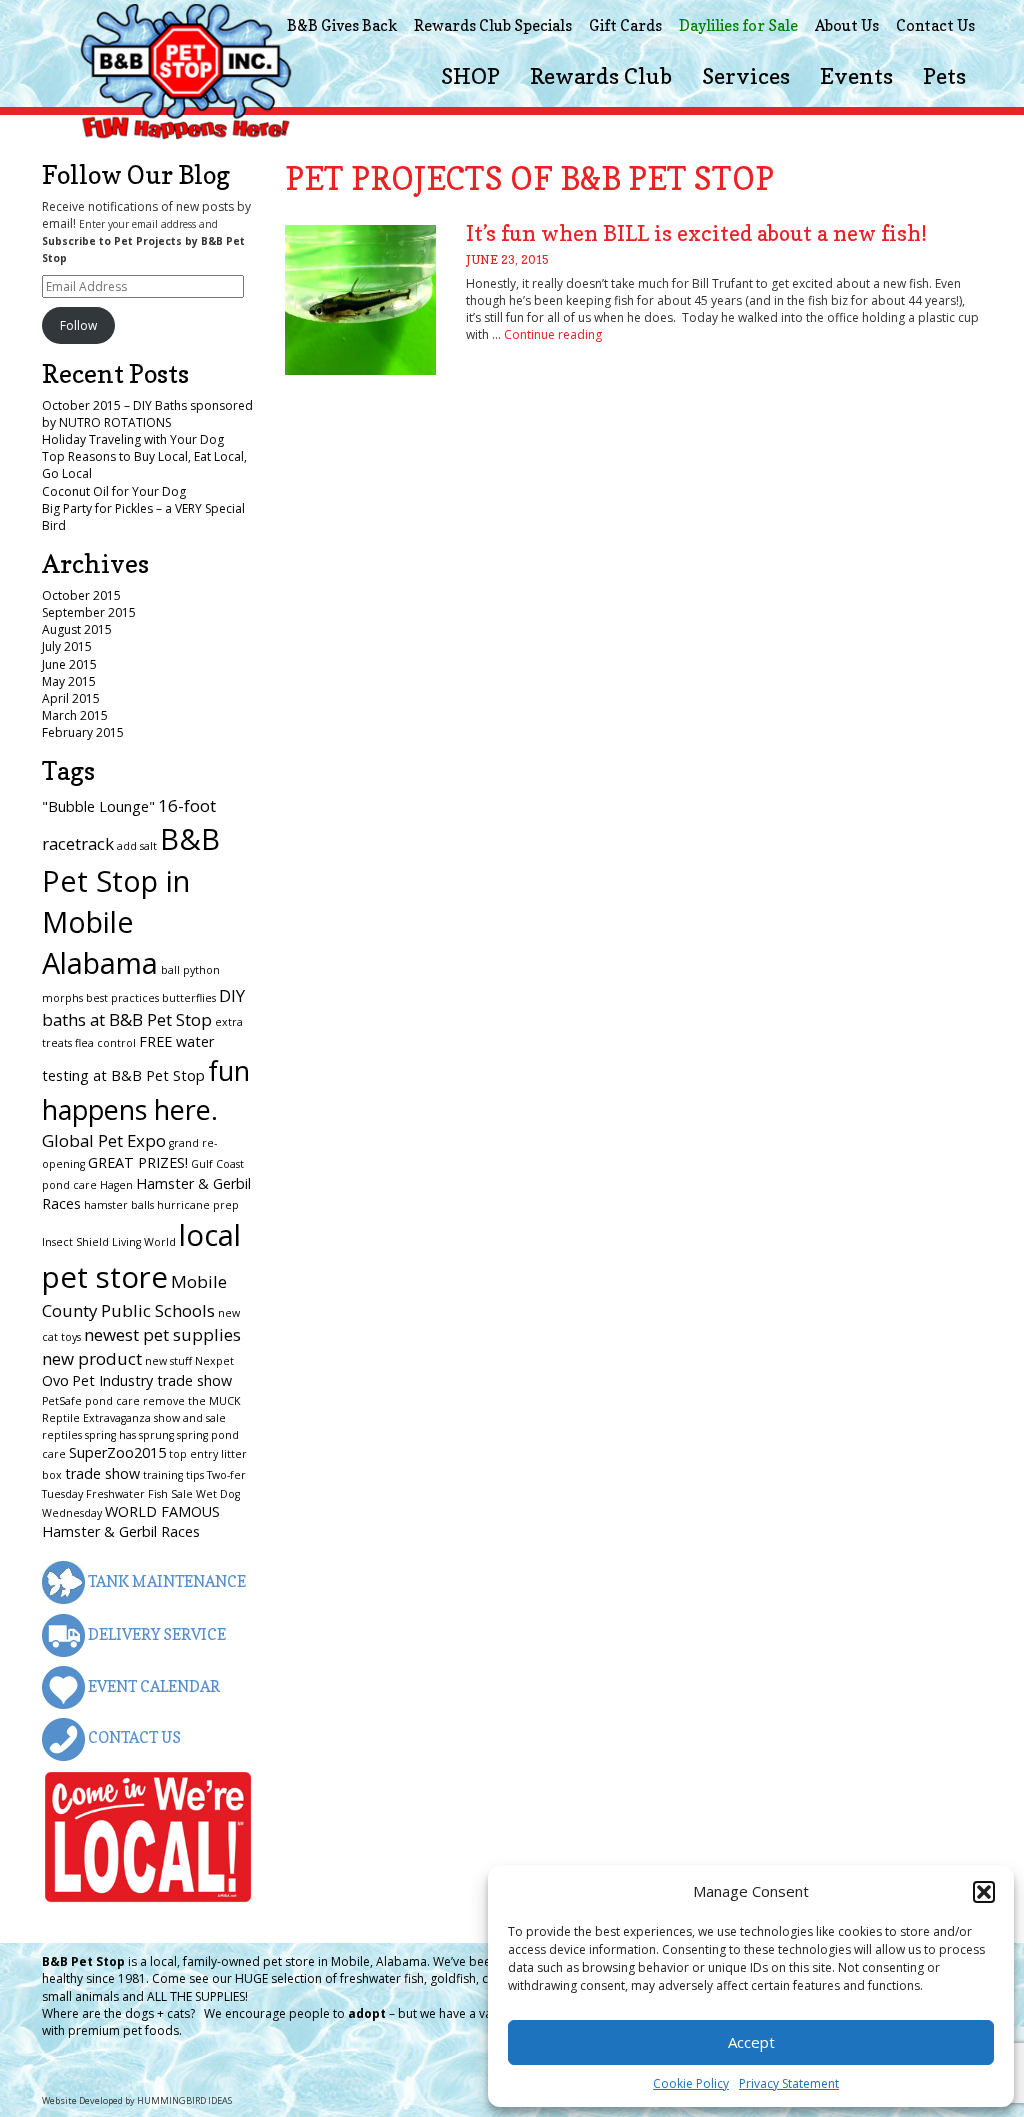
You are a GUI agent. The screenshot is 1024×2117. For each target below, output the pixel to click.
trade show (102, 1473)
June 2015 (69, 664)
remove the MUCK (192, 1401)
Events (856, 76)
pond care (112, 1401)
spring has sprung (129, 1435)
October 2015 (81, 595)
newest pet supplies (162, 1334)
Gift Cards (625, 25)
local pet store (141, 1256)
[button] (984, 1892)
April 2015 (71, 698)
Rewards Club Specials (493, 25)
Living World (144, 1242)
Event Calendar (152, 1686)
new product (92, 1358)
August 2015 (77, 629)
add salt (137, 846)
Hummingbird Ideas (184, 2100)
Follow (78, 325)
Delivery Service (155, 1634)
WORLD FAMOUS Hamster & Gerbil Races (131, 1522)
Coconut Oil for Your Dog (114, 491)
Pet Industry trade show (152, 1380)
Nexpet (214, 1361)
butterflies (189, 998)
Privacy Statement (789, 2083)
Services (746, 76)
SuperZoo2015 (117, 1452)
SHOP (470, 76)
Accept (751, 2042)
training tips (173, 1475)
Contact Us (935, 25)
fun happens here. (146, 1089)
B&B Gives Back (342, 25)
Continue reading (553, 334)
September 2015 (89, 612)
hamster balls (119, 1205)
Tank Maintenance (165, 1581)
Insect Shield (75, 1242)
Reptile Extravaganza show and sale (134, 1418)
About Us (847, 25)
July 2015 (67, 646)
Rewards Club (601, 76)
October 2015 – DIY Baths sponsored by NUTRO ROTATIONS (147, 414)
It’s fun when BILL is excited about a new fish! (696, 233)
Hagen (116, 1185)
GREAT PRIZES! (138, 1162)
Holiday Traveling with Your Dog (133, 439)
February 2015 (83, 732)
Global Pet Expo (104, 1140)
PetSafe (62, 1401)
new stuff (168, 1361)
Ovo (55, 1380)
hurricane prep (198, 1205)
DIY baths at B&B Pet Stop (143, 1007)
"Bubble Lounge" (98, 806)
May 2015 (69, 681)
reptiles (62, 1435)
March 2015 (75, 715)
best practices (122, 998)
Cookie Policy (691, 2083)
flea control (105, 1043)
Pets (944, 76)
